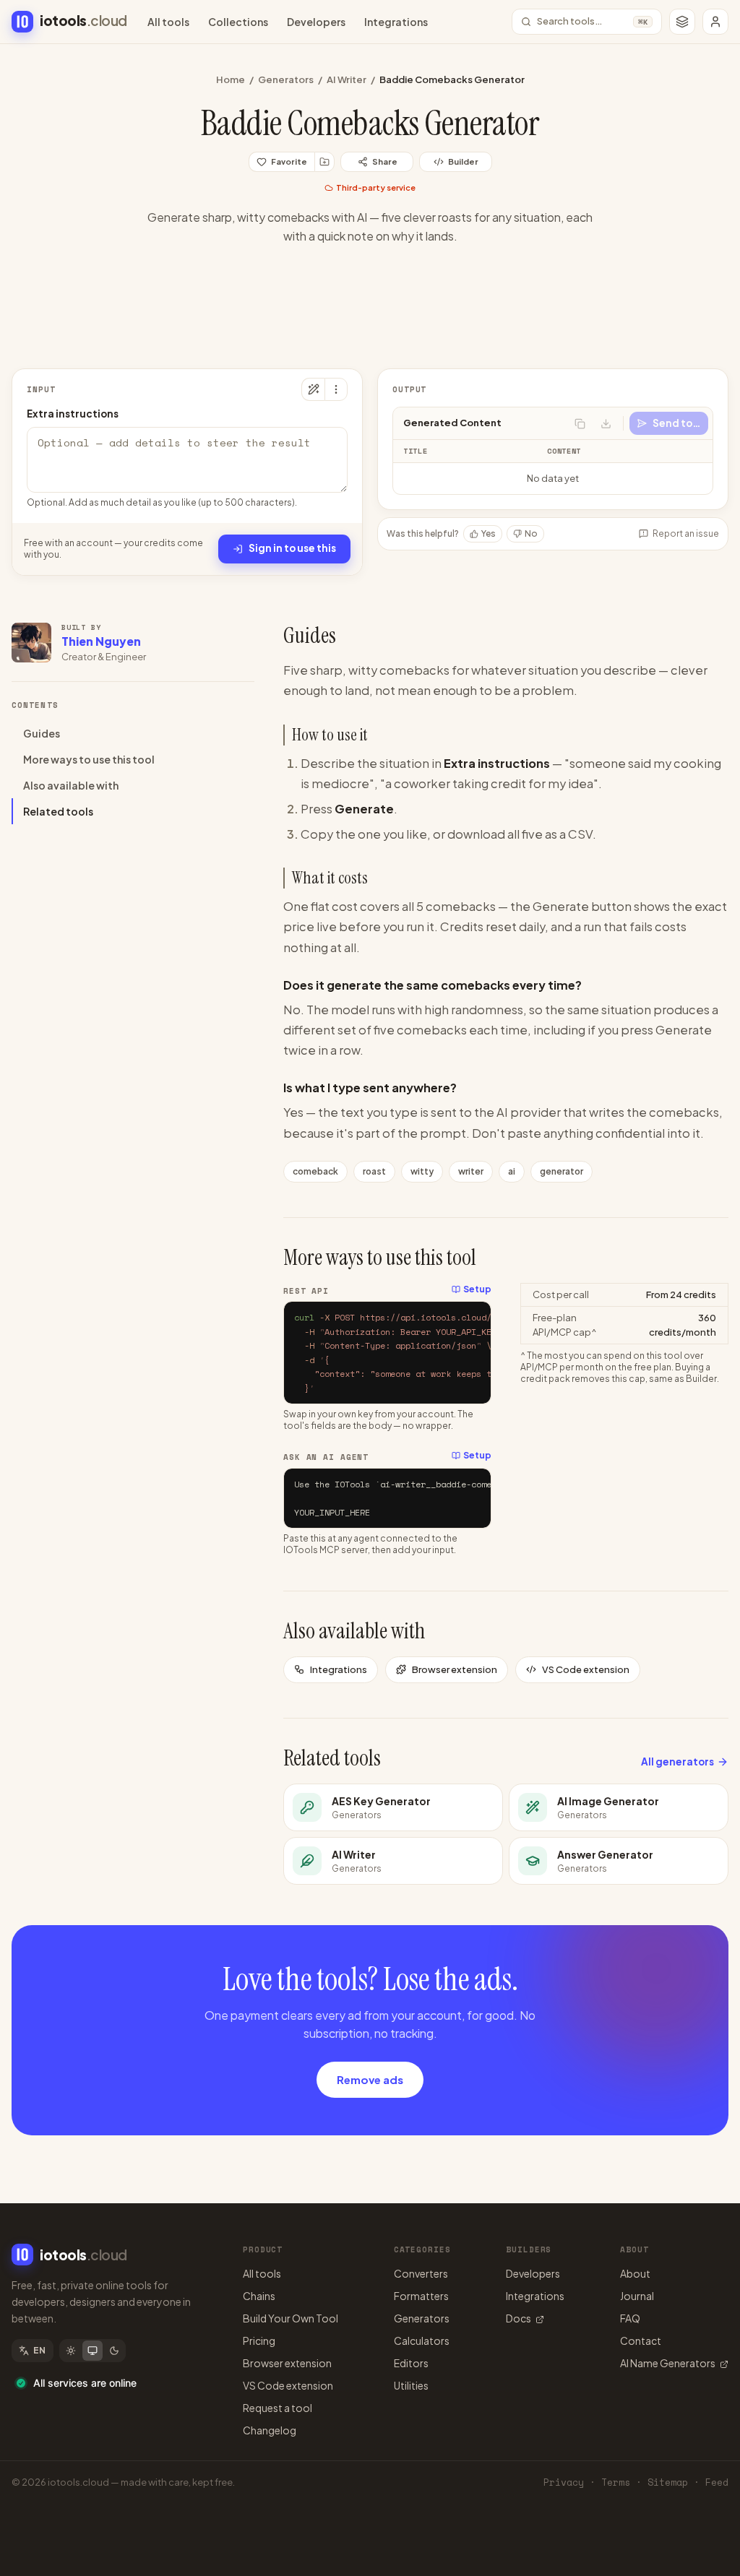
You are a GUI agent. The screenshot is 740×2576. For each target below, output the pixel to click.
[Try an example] (313, 389)
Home (231, 79)
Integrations (396, 22)
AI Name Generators (668, 2363)
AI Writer (347, 79)
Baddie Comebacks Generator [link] (452, 79)
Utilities (411, 2385)
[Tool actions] (336, 389)
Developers (316, 22)
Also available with (71, 785)
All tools (168, 22)
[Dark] (114, 2351)
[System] (92, 2351)
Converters (421, 2273)
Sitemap (668, 2482)
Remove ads (370, 2079)
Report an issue (686, 533)
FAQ (630, 2318)
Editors (411, 2363)
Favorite (289, 161)
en (40, 2350)
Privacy (564, 2482)
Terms (616, 2482)
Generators (286, 79)
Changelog (270, 2430)
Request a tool (277, 2408)
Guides (42, 733)
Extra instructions (73, 414)
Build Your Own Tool (291, 2318)
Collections (238, 22)
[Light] (71, 2351)
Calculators (422, 2341)
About (635, 2273)
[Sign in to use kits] (324, 162)
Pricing (259, 2341)
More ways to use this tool (89, 759)
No (531, 533)
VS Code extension (586, 1669)
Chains (259, 2296)
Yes (489, 533)
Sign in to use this (292, 548)
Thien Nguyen (101, 641)
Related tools (58, 811)
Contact (641, 2341)
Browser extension (455, 1669)
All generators (677, 1762)
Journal (637, 2296)
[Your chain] (682, 22)
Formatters (421, 2296)
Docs (519, 2318)
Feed (717, 2482)
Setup (477, 1289)
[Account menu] (715, 22)
